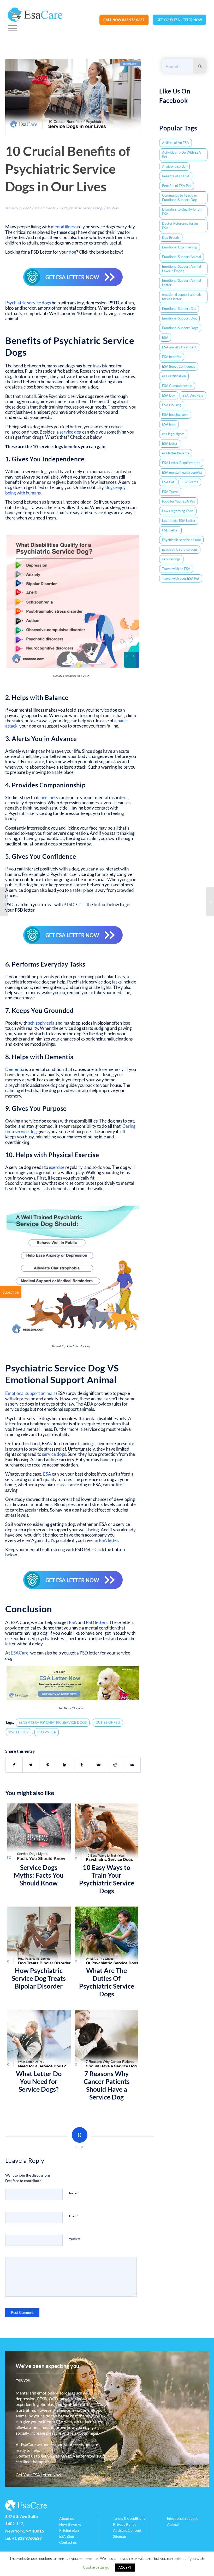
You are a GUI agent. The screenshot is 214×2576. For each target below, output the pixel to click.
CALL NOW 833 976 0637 (124, 20)
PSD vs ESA (47, 1732)
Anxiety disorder (174, 166)
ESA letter (109, 1540)
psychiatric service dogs (180, 549)
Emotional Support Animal (182, 257)
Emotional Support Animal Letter (182, 283)
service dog (70, 432)
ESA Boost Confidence (179, 366)
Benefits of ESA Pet (177, 186)
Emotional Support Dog (179, 318)
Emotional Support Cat (179, 309)
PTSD (69, 904)
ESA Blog (67, 2536)
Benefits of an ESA (176, 176)
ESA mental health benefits (182, 472)
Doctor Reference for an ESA (180, 226)
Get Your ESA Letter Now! (39, 2475)
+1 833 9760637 (27, 2538)
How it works (70, 2524)
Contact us (25, 2456)
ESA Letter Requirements (181, 463)
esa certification (174, 376)
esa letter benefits (176, 453)
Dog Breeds (171, 237)
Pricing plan (69, 2530)
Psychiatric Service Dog (83, 208)
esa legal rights (173, 434)
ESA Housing (172, 405)
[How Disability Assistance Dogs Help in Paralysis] (210, 902)
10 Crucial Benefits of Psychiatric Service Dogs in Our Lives (68, 169)
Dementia (15, 1069)
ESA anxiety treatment (179, 347)
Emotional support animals (30, 1393)
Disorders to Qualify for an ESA (182, 212)
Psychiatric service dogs (28, 303)
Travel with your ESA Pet (181, 578)
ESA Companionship (177, 386)
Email (74, 2216)
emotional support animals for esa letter (182, 297)
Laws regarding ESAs (178, 511)
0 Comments (45, 208)
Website (75, 2239)
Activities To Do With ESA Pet (182, 155)
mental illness (64, 227)
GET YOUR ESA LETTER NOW (179, 20)
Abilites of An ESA (176, 143)
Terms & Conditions (129, 2518)
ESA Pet (168, 482)
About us (67, 2518)
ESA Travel (170, 492)
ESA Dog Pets (193, 395)
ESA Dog (169, 395)
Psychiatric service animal (181, 540)
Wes (115, 208)
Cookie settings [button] (96, 2567)
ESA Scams (190, 482)
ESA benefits (172, 357)
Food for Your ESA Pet (179, 501)
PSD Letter (19, 1732)
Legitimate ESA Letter (179, 521)
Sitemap (120, 2536)
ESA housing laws (175, 415)
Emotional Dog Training (180, 247)
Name (74, 2193)
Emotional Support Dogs (180, 328)
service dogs (54, 1454)
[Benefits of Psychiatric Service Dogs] (73, 97)
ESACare (20, 1653)
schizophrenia (41, 1023)
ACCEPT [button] (125, 2567)
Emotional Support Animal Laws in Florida (182, 269)
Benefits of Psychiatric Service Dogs (53, 1722)
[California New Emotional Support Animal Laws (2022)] (4, 902)
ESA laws (169, 424)
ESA (47, 1474)
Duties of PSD (108, 1722)
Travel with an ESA (176, 569)
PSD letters (97, 1622)
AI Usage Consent (127, 2530)
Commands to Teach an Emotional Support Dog (180, 198)
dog (73, 252)
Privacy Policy (125, 2524)
